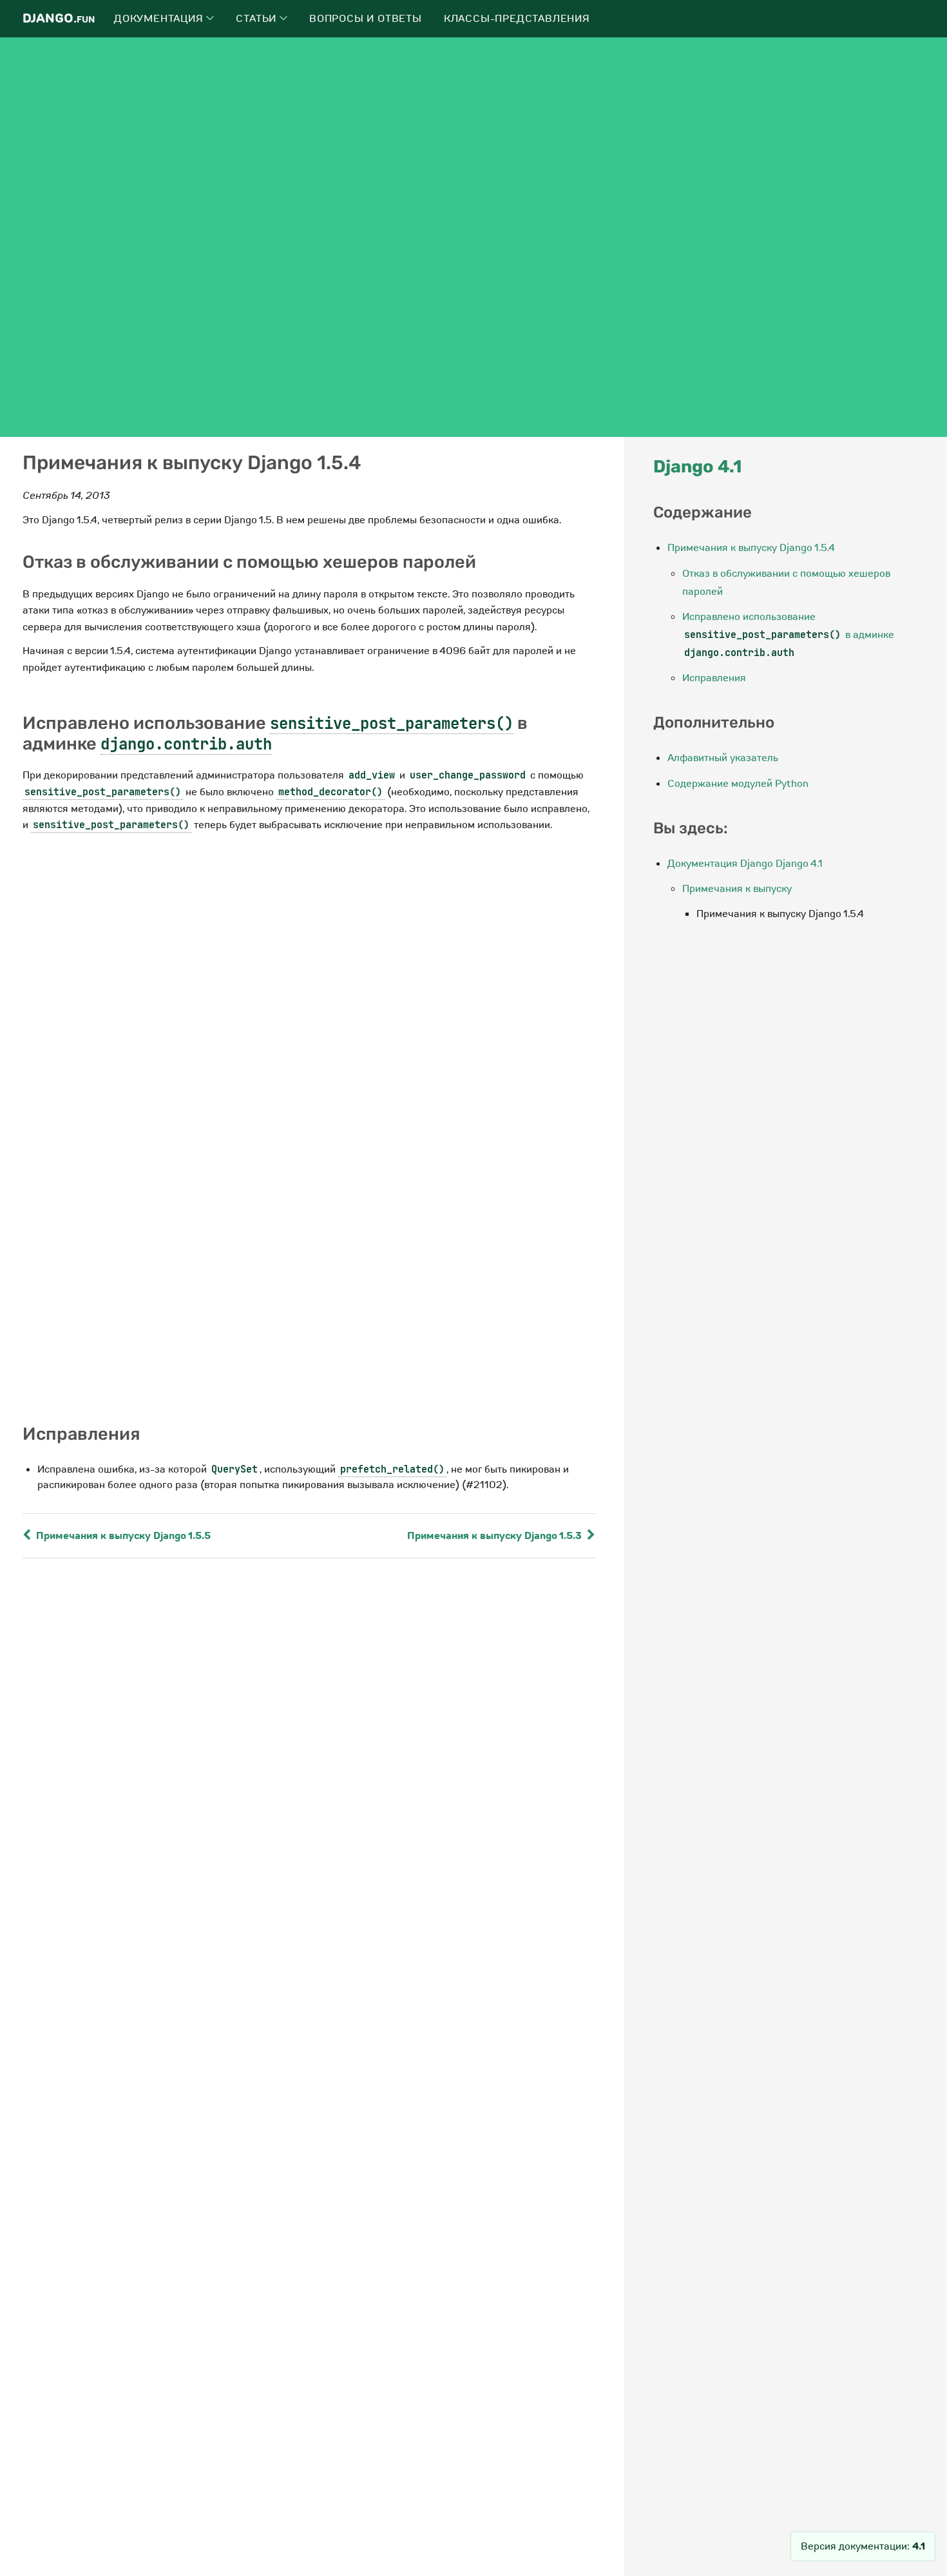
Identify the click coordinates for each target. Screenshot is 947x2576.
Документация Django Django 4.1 (745, 864)
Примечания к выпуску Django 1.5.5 (122, 1536)
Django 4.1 (697, 467)
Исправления (714, 678)
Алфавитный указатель (723, 758)
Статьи (258, 19)
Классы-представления (517, 19)
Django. (59, 18)
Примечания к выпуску (737, 889)
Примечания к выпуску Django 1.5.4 (751, 548)
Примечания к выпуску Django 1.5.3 (496, 1536)
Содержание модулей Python (738, 784)
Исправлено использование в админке (788, 634)
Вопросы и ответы (366, 19)
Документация (160, 19)
